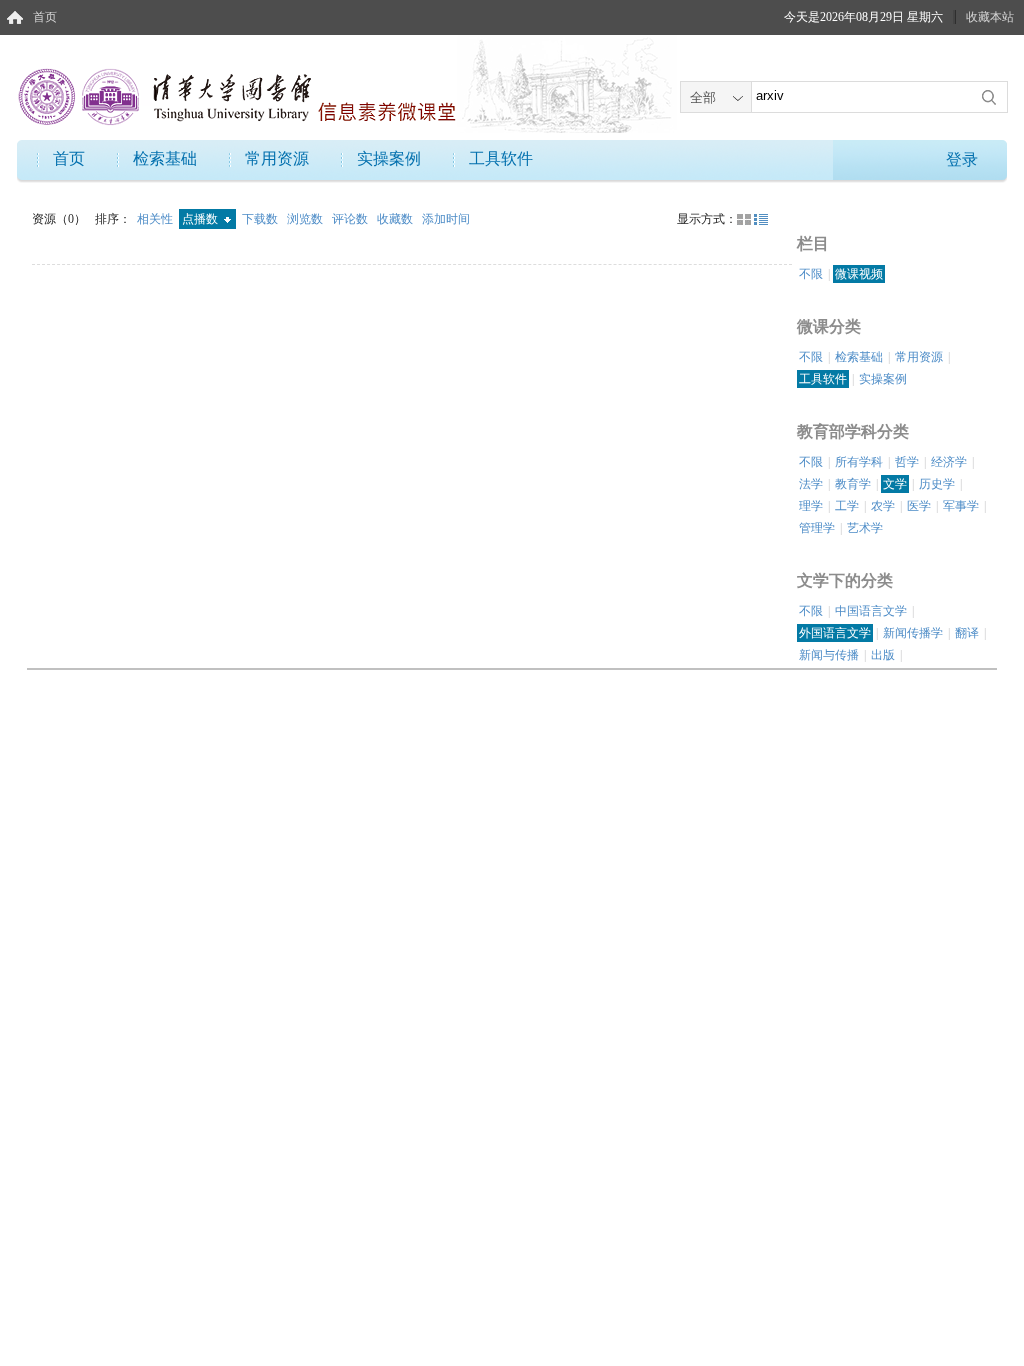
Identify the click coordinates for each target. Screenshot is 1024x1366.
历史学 (937, 484)
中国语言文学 (871, 611)
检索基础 (165, 158)
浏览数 (306, 219)
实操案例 (389, 158)
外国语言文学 (835, 633)
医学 (919, 506)
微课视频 (859, 274)
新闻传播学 (913, 633)
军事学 (961, 506)
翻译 (967, 633)
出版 (883, 655)
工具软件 (501, 158)
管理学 (817, 528)
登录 (962, 159)
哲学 (907, 462)
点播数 (201, 219)
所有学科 (859, 462)
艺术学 (865, 528)
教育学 (853, 484)
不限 (811, 274)
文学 (895, 484)
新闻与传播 (829, 655)
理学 (811, 506)
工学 (847, 506)
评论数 (351, 219)
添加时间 (446, 219)
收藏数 (396, 219)
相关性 (156, 219)
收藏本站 (990, 17)
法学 (811, 484)
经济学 (949, 462)
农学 (883, 506)
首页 (45, 17)
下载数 (261, 219)
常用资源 (277, 158)
